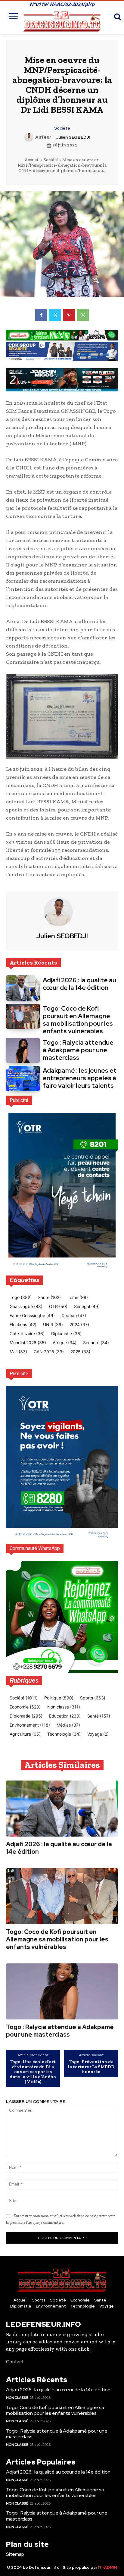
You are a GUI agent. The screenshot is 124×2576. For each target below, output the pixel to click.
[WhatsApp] (83, 315)
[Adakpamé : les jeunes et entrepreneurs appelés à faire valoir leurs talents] (23, 1078)
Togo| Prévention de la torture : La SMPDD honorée (91, 2067)
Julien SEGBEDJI (73, 137)
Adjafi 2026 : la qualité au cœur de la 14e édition (79, 984)
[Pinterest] (69, 315)
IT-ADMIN (108, 2567)
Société (62, 128)
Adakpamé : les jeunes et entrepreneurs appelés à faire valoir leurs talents (80, 1078)
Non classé (17, 2398)
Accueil (32, 160)
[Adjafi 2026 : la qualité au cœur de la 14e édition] (23, 988)
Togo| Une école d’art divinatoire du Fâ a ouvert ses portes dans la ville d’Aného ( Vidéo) (33, 2072)
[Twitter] (55, 315)
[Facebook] (41, 315)
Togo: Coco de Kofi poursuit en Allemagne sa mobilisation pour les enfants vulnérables (78, 1020)
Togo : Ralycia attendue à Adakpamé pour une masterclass (78, 1050)
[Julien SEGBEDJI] (30, 137)
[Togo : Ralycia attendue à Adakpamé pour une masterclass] (23, 1050)
